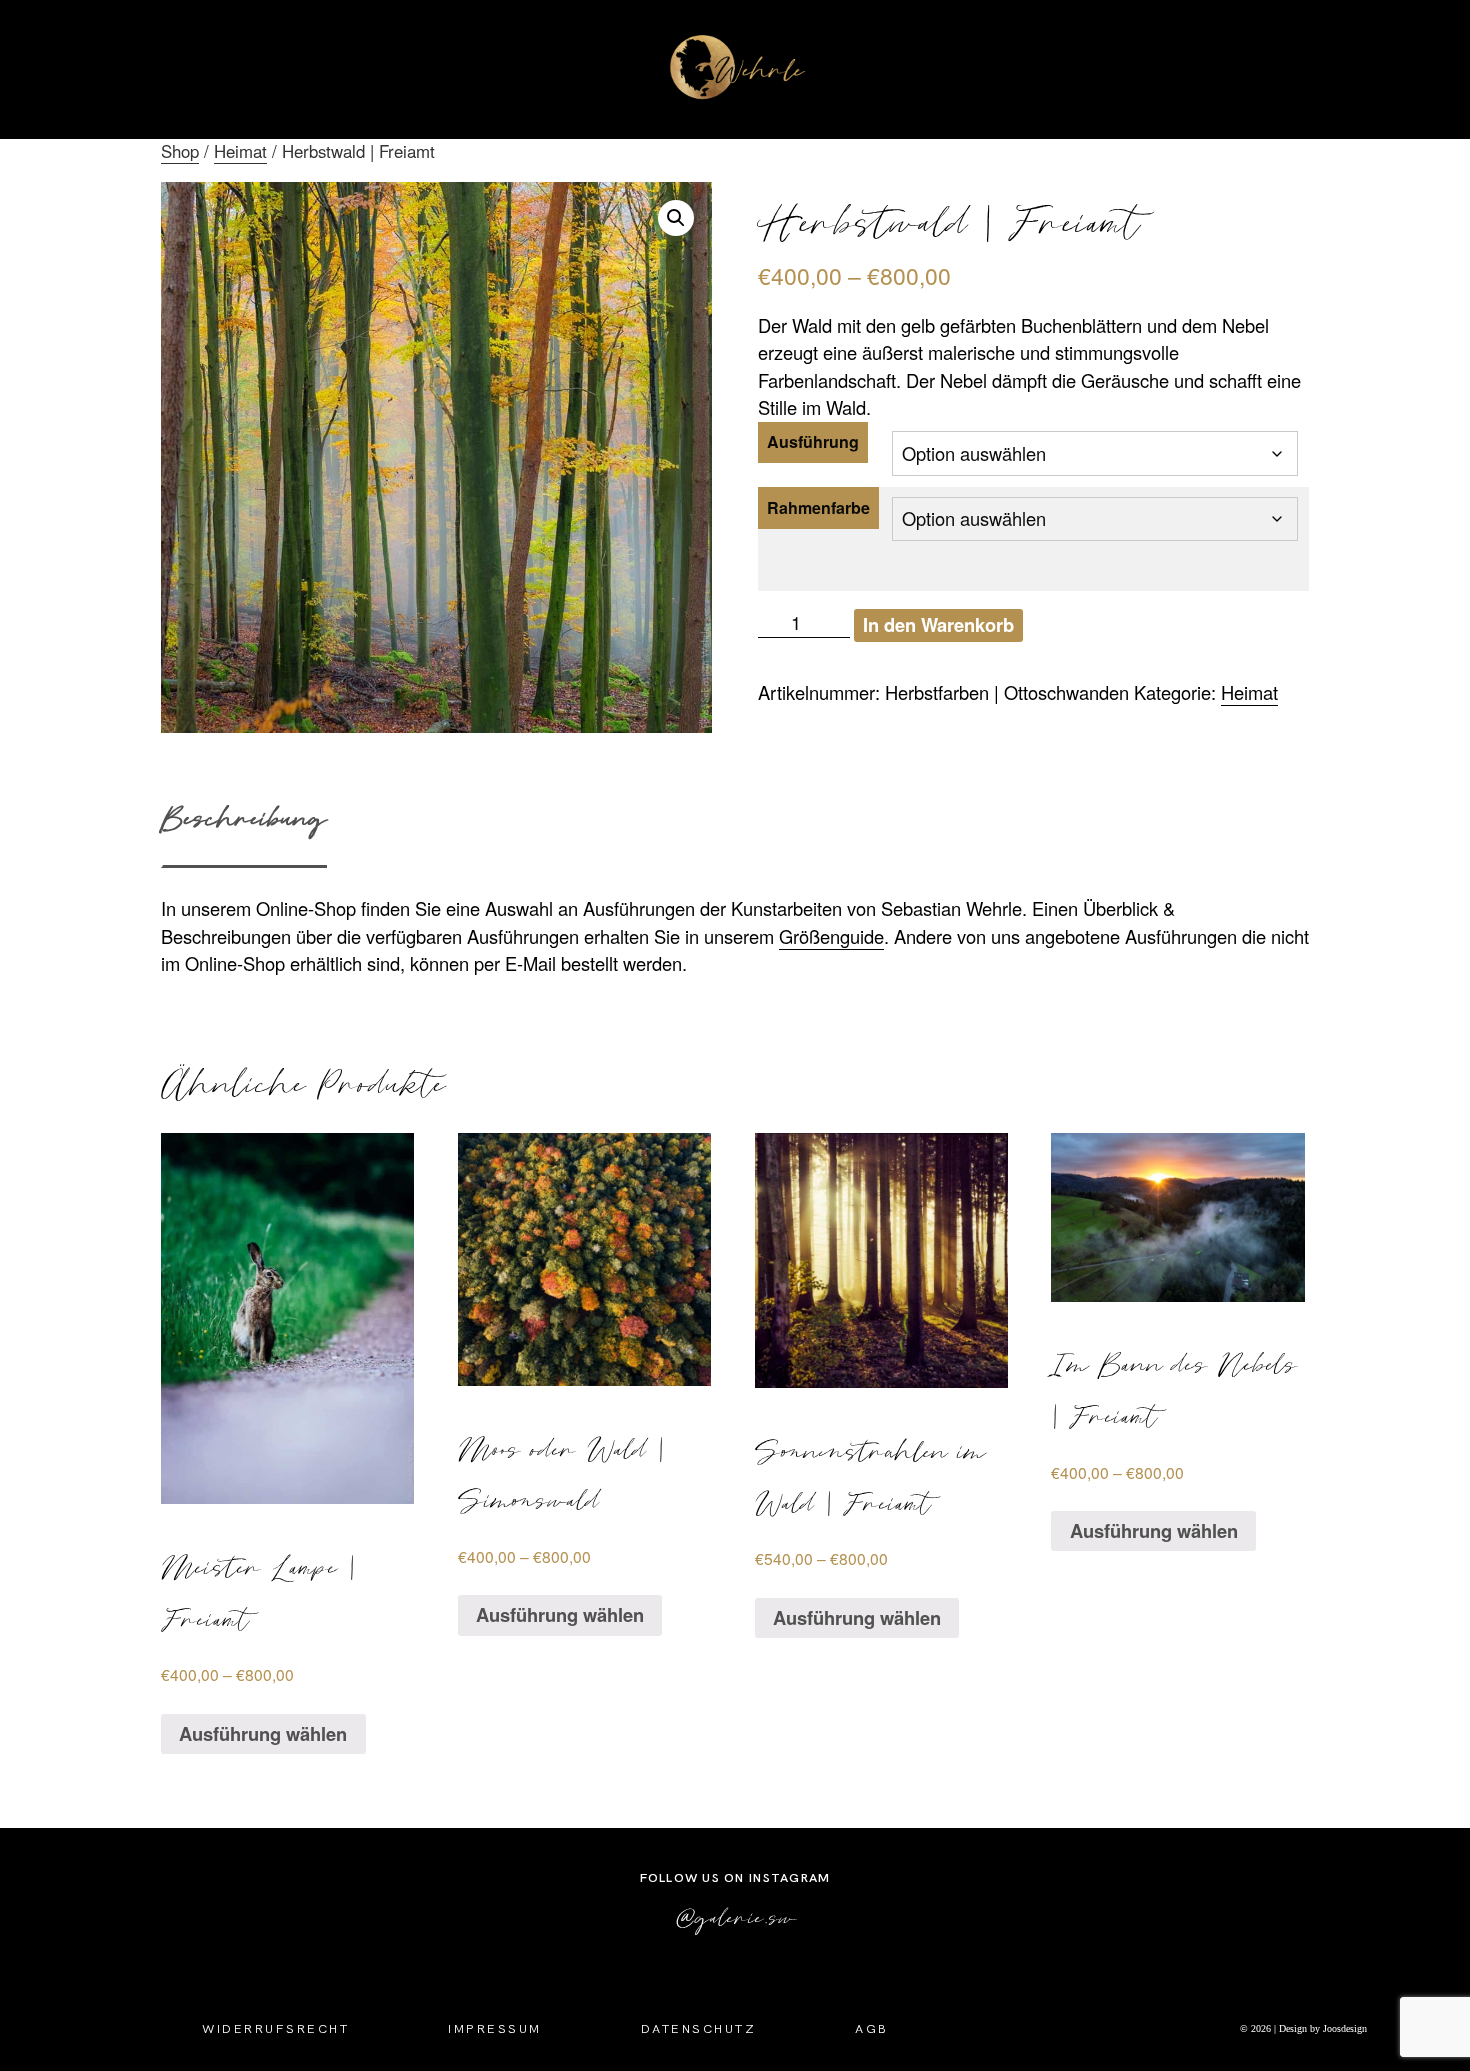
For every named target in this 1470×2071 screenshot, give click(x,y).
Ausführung (813, 441)
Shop (180, 151)
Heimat (240, 151)
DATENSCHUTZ (699, 2028)
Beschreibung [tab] (244, 817)
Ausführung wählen (263, 1733)
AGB (872, 2028)
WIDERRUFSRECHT (275, 2028)
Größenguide (831, 936)
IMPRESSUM (495, 2028)
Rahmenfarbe (818, 507)
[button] (676, 218)
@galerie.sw (735, 1916)
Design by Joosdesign (1321, 2028)
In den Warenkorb (938, 624)
